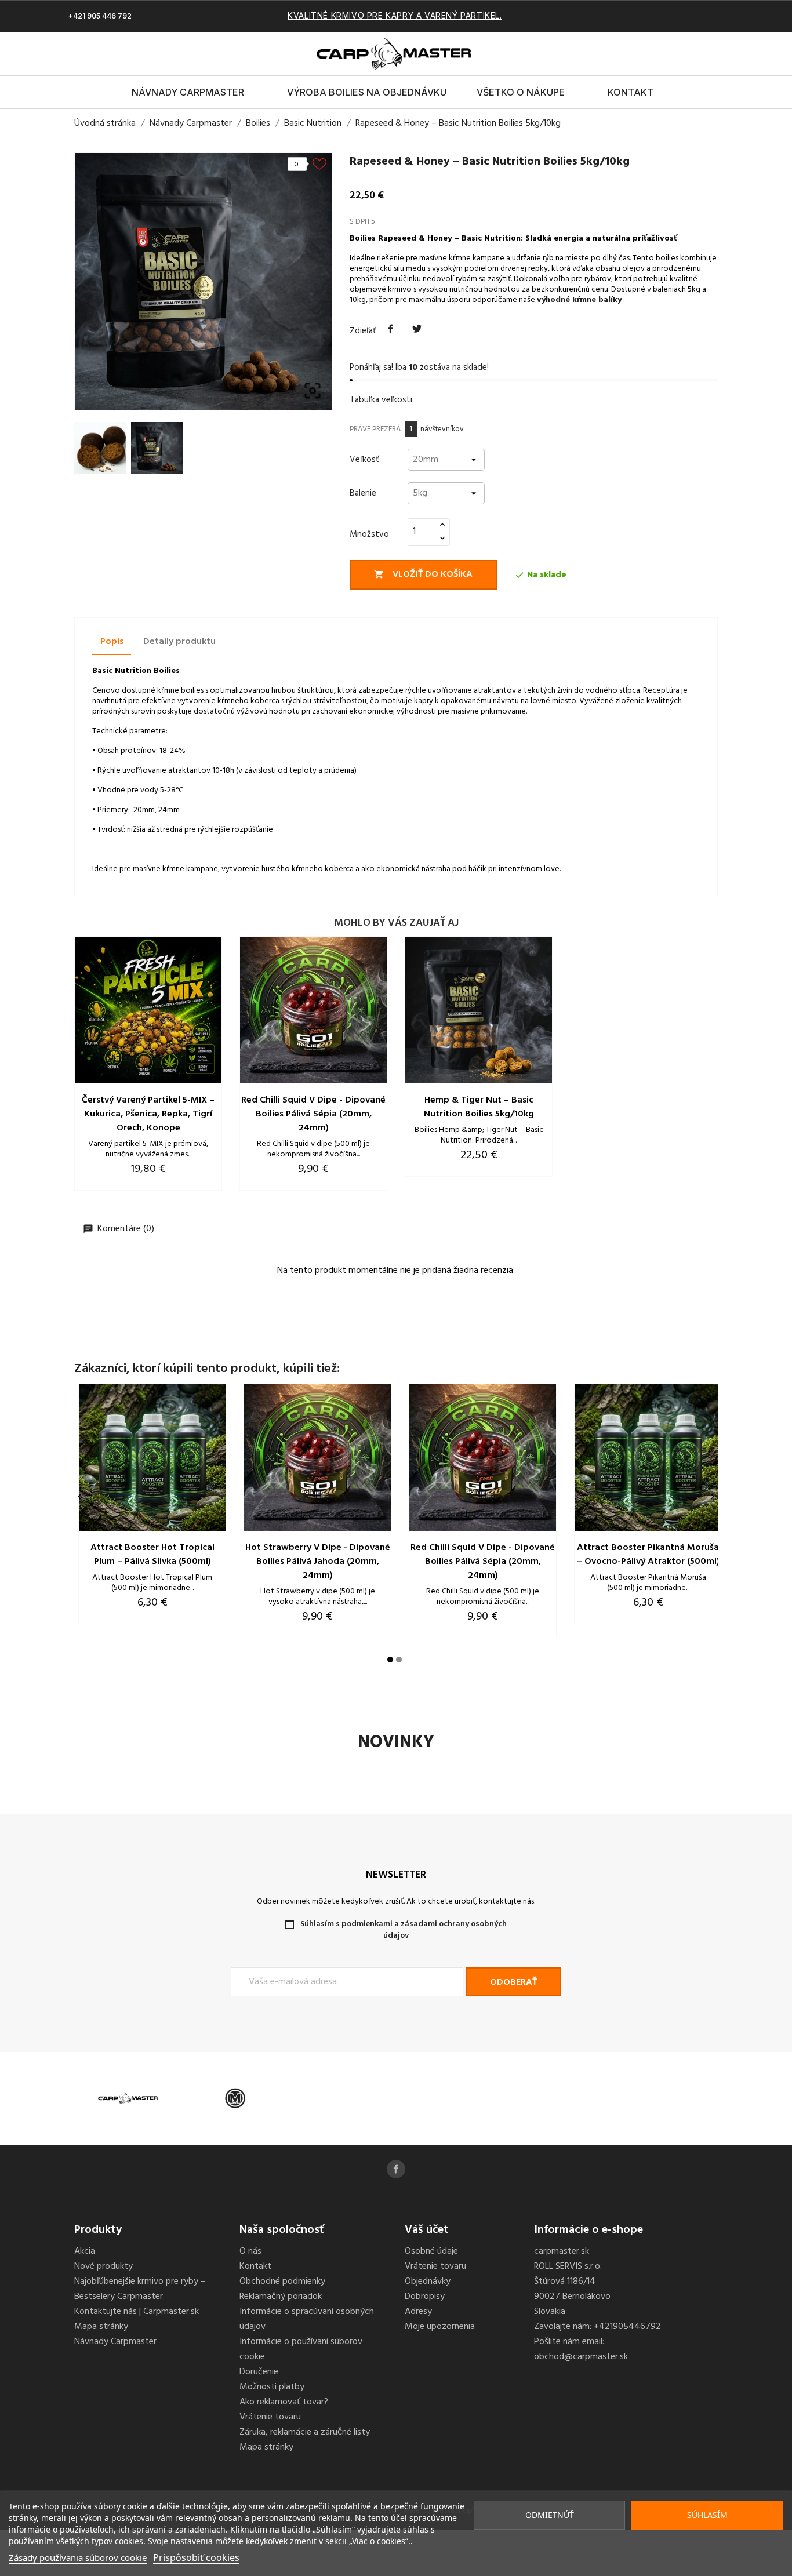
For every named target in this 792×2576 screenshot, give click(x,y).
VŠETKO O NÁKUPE (521, 92)
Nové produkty (103, 2266)
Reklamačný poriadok (281, 2297)
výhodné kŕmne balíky (579, 300)
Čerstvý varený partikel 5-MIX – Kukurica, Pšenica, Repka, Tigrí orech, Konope (148, 1114)
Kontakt (631, 92)
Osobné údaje (431, 2251)
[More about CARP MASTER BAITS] (128, 2099)
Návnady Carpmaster (188, 92)
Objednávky (428, 2282)
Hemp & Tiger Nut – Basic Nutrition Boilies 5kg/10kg (479, 1107)
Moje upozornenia (440, 2327)
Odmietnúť (550, 2515)
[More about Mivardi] (235, 2099)
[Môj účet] (703, 54)
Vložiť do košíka (423, 574)
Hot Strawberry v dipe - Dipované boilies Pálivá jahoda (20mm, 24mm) (318, 1562)
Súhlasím (707, 2515)
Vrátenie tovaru (270, 2417)
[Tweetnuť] (417, 329)
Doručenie (259, 2372)
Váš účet (427, 2230)
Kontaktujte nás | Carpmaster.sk (137, 2312)
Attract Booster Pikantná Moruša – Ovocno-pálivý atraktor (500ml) (648, 1555)
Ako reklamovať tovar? (284, 2402)
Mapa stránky (101, 2327)
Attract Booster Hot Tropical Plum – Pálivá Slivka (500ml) (152, 1555)
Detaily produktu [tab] (179, 642)
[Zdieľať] (391, 329)
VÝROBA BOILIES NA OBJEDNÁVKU (367, 92)
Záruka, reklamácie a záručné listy (305, 2432)
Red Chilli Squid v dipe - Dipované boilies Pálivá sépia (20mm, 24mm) (313, 1114)
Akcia (85, 2251)
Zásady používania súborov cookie (78, 2557)
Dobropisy (425, 2297)
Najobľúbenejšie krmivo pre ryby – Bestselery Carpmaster (140, 2289)
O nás (250, 2251)
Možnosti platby (272, 2387)
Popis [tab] (112, 642)
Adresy (418, 2312)
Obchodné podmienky (282, 2282)
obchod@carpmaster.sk (581, 2357)
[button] (683, 54)
